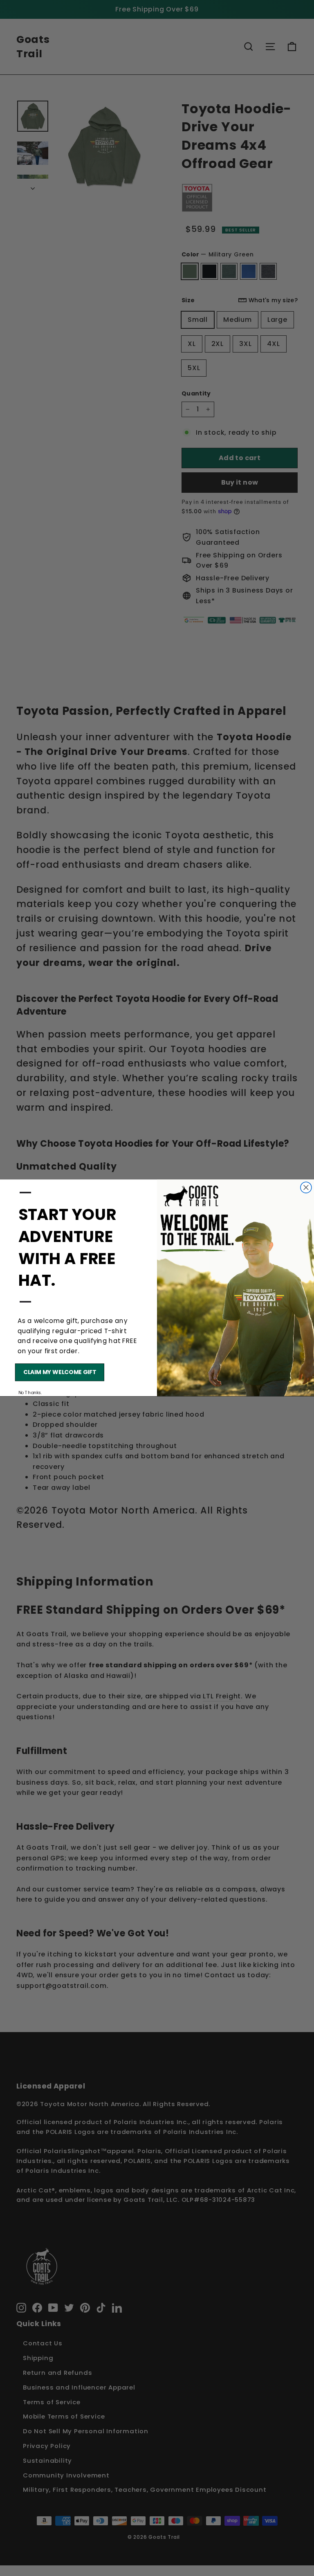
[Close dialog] (306, 1188)
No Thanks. (30, 1393)
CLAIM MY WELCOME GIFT (60, 1372)
